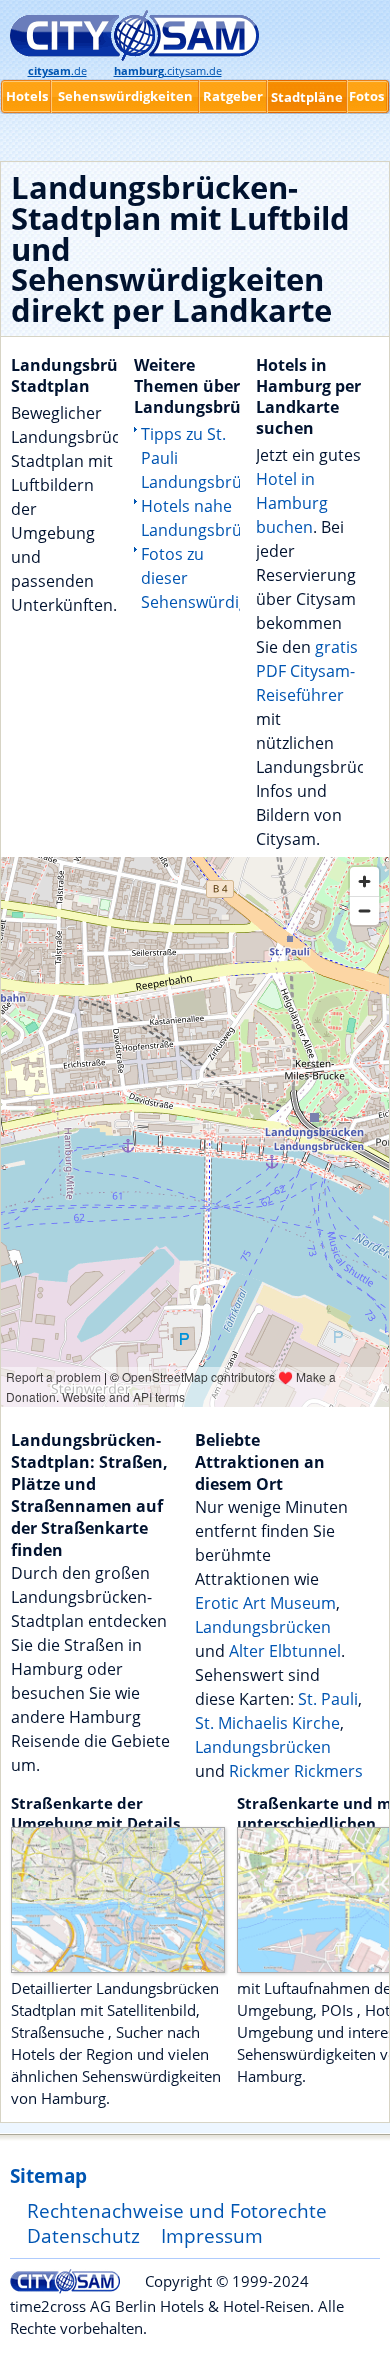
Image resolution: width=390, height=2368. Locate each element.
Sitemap (48, 2175)
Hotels (27, 96)
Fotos (366, 96)
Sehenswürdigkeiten (125, 96)
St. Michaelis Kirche (267, 1723)
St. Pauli (328, 1699)
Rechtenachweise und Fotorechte (177, 2210)
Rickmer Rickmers (296, 1771)
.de (57, 71)
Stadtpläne (307, 97)
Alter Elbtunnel (285, 1651)
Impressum (212, 2235)
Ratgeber (233, 96)
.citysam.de (168, 71)
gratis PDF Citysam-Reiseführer (307, 671)
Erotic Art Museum (265, 1603)
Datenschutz (83, 2235)
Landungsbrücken (263, 1627)
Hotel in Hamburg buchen (292, 503)
